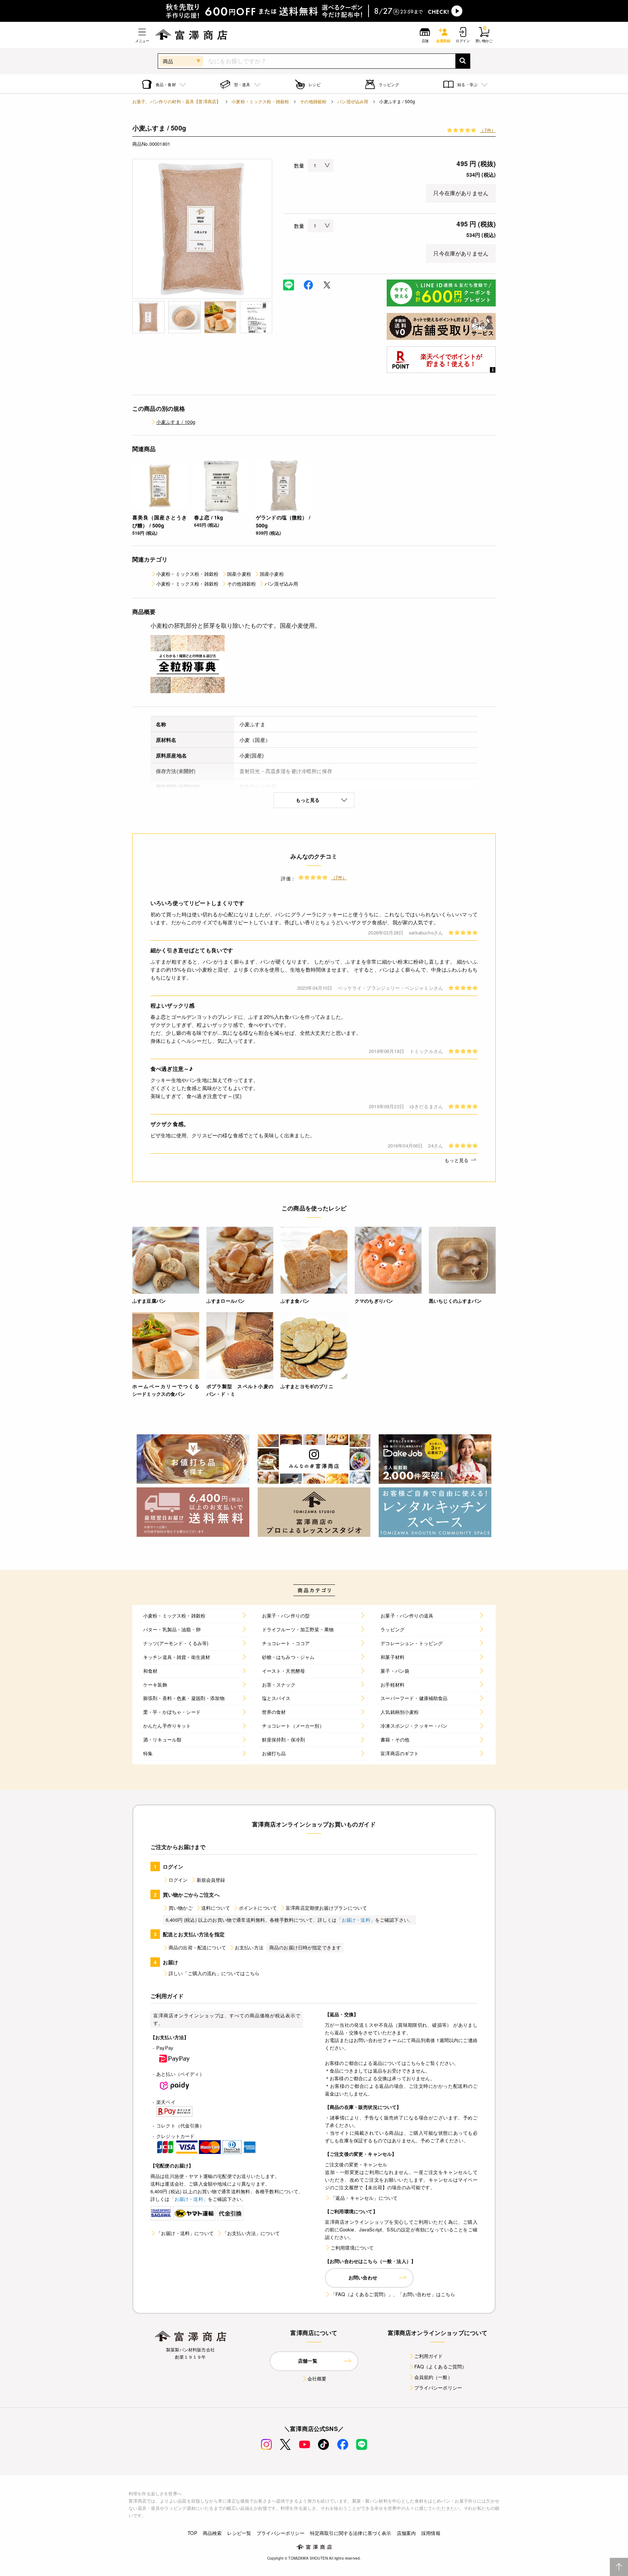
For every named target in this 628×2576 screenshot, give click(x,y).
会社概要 (317, 2378)
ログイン (178, 1880)
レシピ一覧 (239, 2533)
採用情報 (431, 2533)
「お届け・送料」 (356, 1920)
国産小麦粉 (239, 574)
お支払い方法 (249, 1947)
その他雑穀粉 (313, 101)
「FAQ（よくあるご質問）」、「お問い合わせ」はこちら (393, 2294)
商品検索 (212, 2533)
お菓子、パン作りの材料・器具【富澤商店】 (176, 101)
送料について (216, 1908)
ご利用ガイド (429, 2356)
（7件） (488, 130)
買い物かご (181, 1908)
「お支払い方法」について (251, 2233)
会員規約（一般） (433, 2377)
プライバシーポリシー (438, 2388)
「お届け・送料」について (185, 2233)
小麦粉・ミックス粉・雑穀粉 (260, 101)
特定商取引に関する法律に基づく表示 (351, 2533)
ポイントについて (258, 1908)
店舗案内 (406, 2533)
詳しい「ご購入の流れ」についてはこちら (214, 1973)
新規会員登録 (211, 1880)
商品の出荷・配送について (197, 1947)
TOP (192, 2533)
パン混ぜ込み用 (353, 101)
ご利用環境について (352, 2248)
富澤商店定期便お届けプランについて (326, 1908)
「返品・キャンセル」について (364, 2198)
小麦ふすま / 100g (176, 422)
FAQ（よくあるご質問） (441, 2366)
